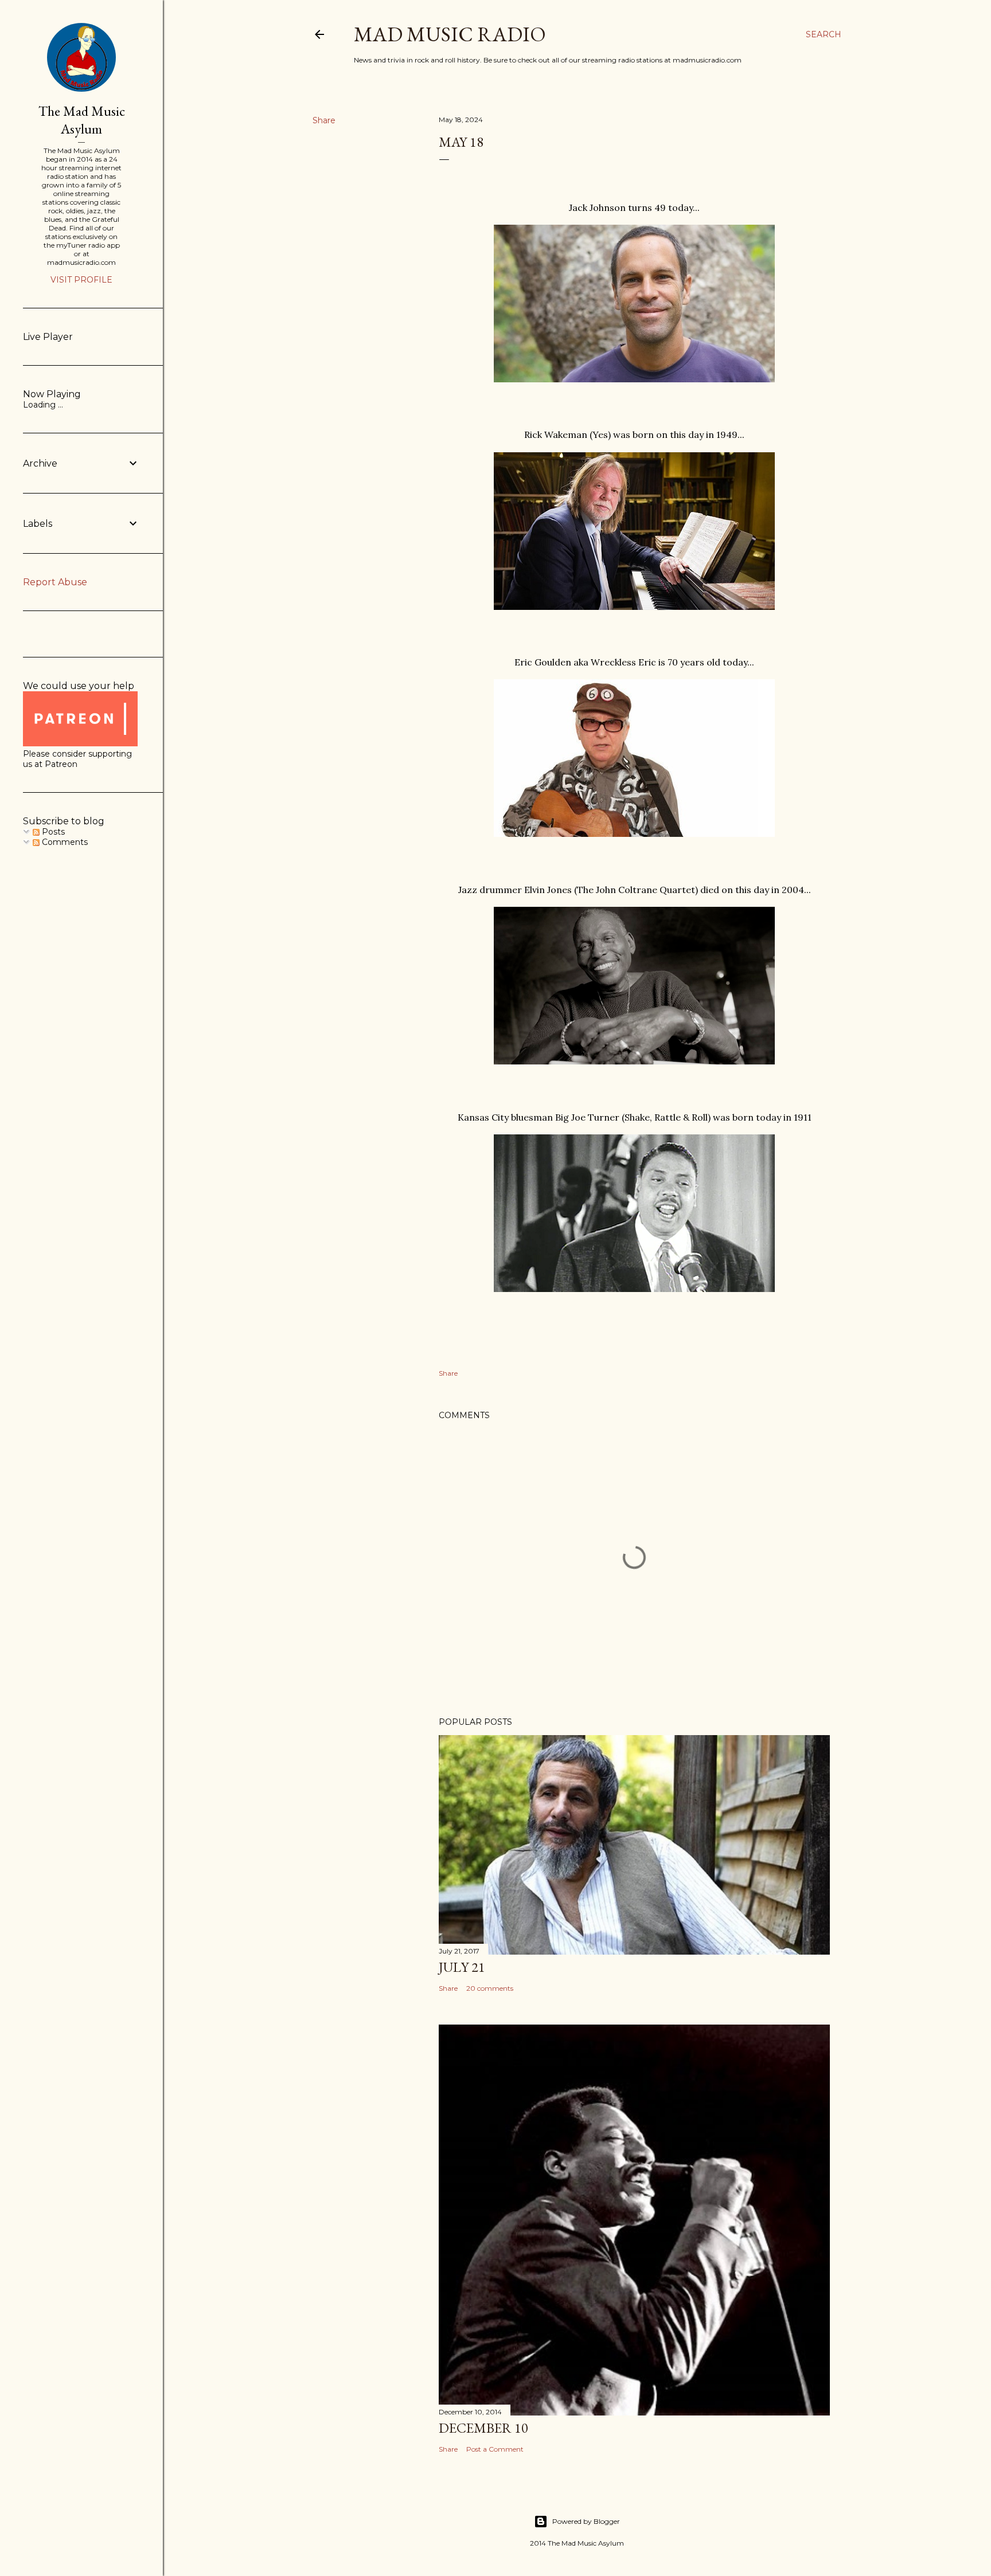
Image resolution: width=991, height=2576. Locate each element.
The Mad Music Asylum (82, 120)
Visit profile (81, 280)
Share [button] (324, 120)
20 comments (490, 1988)
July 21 (462, 1967)
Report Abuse (55, 582)
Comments (64, 842)
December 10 (483, 2428)
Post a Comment (495, 2449)
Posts (52, 832)
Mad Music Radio (450, 34)
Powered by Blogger (586, 2521)
